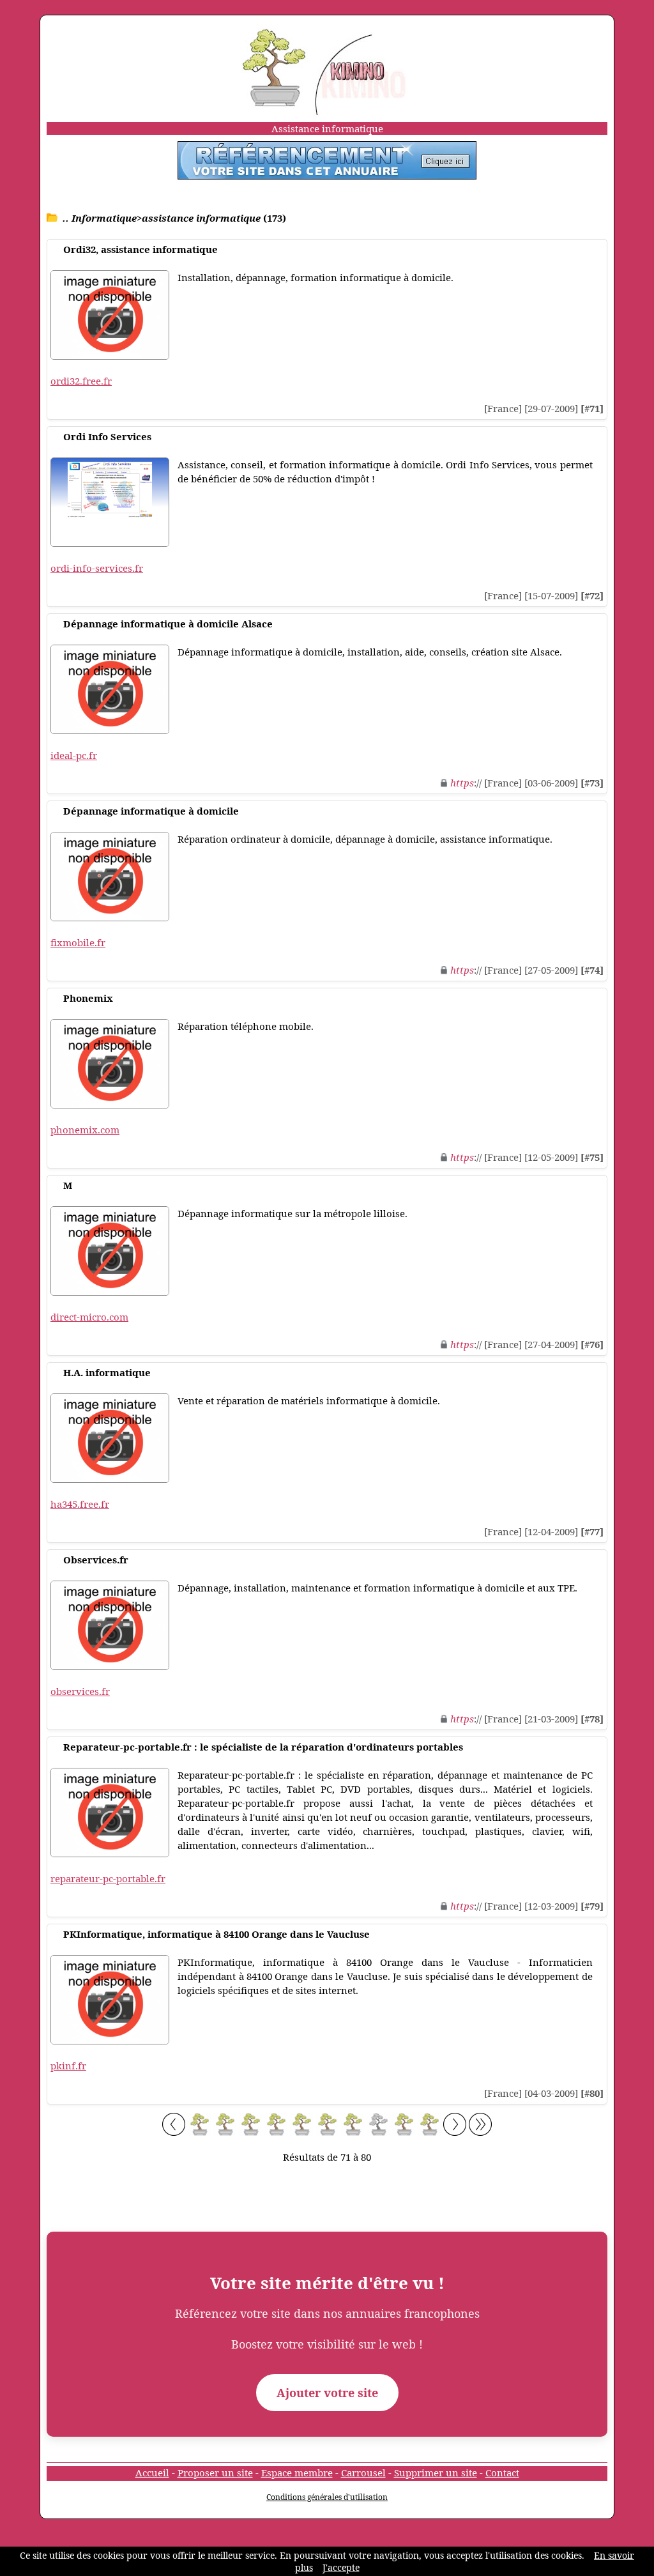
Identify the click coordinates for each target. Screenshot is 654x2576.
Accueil (152, 2472)
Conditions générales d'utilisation (327, 2497)
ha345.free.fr (80, 1504)
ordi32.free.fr (81, 381)
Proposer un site (215, 2472)
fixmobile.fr (78, 942)
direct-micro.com (89, 1317)
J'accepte (341, 2567)
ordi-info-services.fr (97, 568)
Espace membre (297, 2472)
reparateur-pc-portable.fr (108, 1878)
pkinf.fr (68, 2066)
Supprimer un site (436, 2472)
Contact (502, 2472)
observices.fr (80, 1691)
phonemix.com (85, 1130)
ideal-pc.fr (74, 755)
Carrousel (363, 2472)
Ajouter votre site (327, 2393)
